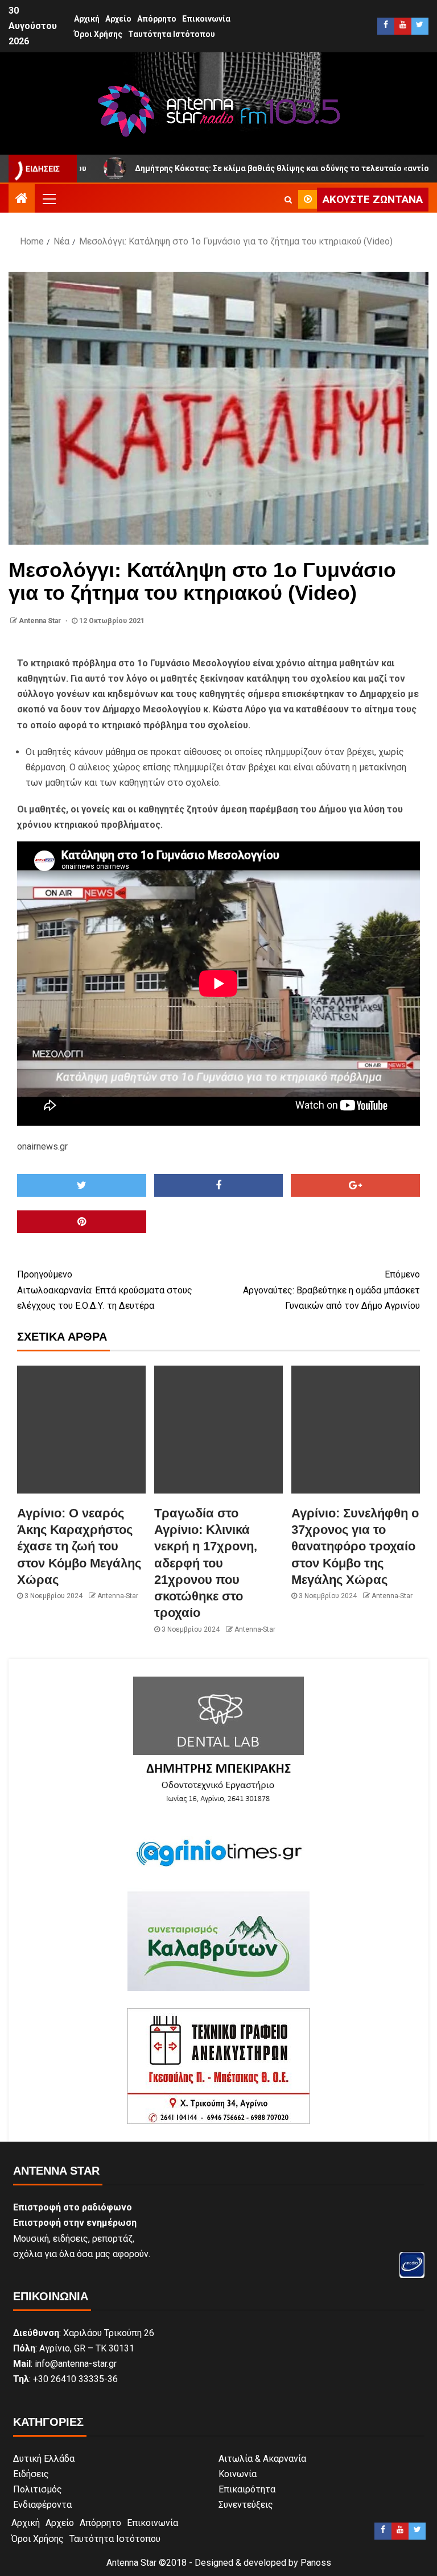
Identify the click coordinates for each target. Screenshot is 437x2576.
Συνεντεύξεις (246, 2505)
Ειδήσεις (31, 2474)
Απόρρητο (157, 19)
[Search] (288, 200)
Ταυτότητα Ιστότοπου (172, 34)
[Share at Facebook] (219, 1185)
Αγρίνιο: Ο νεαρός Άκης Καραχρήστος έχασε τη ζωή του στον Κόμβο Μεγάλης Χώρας (79, 1546)
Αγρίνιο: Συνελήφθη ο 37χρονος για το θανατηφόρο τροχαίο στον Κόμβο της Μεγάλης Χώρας (355, 1546)
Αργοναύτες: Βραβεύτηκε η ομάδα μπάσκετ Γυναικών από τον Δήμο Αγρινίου (331, 1290)
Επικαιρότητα (247, 2489)
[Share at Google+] (355, 1185)
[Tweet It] (82, 1185)
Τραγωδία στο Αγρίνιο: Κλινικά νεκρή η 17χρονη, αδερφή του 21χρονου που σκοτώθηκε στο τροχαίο (206, 1563)
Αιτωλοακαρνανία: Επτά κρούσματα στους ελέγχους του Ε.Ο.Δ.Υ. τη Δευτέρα (105, 1290)
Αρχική (87, 19)
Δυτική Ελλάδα (44, 2459)
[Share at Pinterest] (82, 1222)
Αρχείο (118, 19)
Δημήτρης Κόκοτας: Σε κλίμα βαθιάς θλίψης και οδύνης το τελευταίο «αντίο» (202, 168)
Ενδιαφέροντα (42, 2505)
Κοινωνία (238, 2474)
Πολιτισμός (38, 2489)
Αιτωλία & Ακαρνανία (262, 2459)
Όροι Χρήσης (98, 34)
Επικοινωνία (206, 19)
